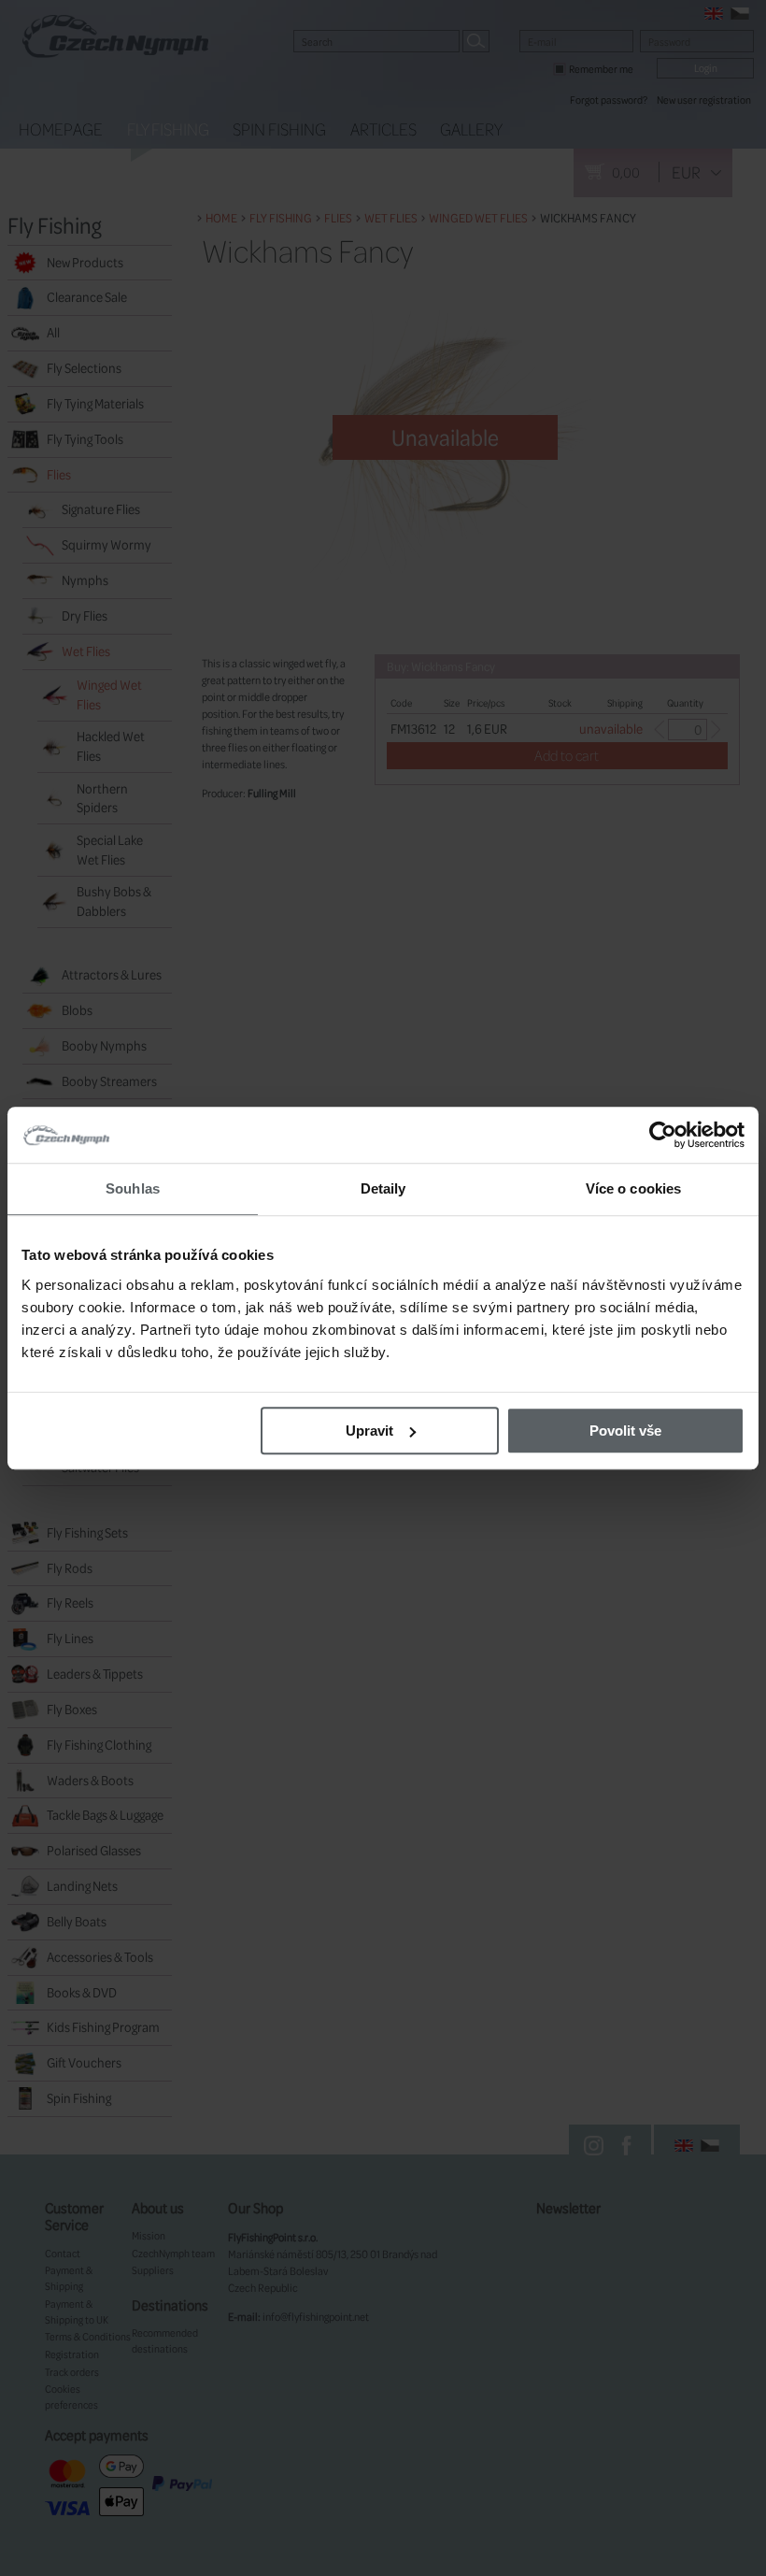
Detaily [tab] (383, 1188)
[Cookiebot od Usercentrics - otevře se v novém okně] (663, 1135)
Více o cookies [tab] (633, 1188)
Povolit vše (625, 1431)
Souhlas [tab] (133, 1188)
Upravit (369, 1431)
